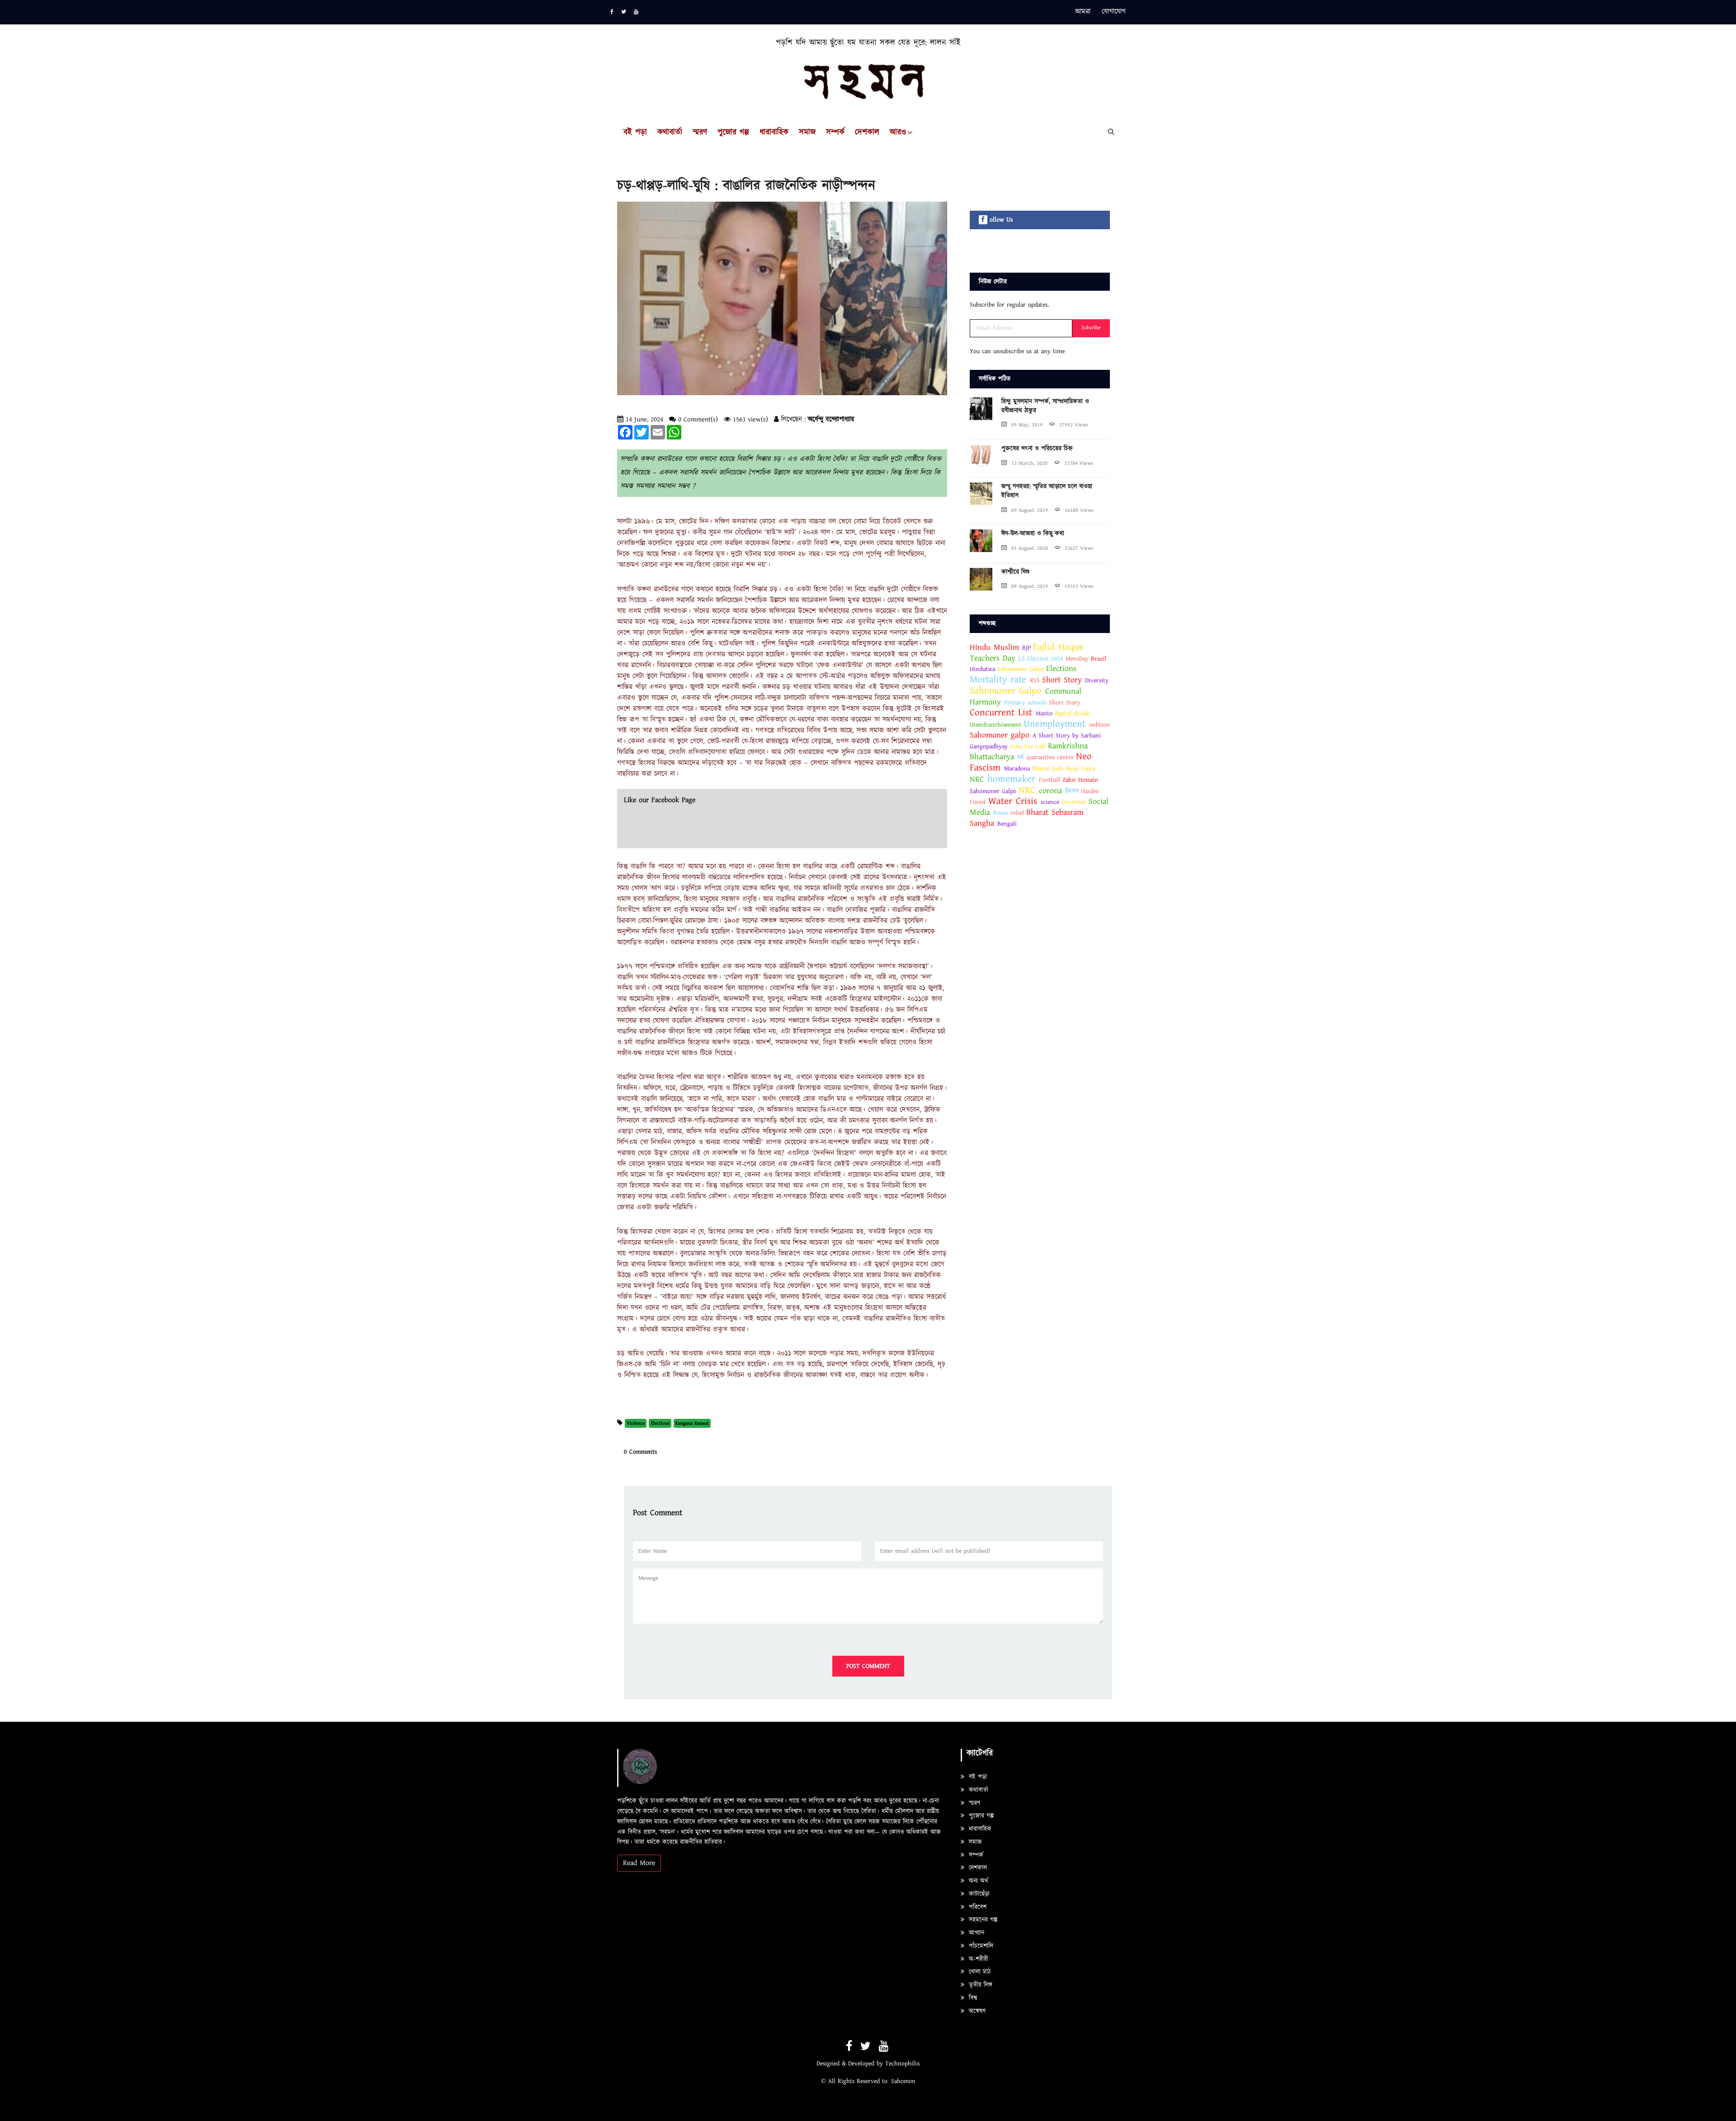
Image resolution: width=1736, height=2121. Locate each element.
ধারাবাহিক (774, 133)
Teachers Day (993, 658)
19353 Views (1079, 586)
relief (1017, 813)
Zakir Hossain (1080, 780)
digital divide (1072, 713)
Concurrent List (1001, 713)
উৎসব (1072, 791)
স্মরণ (700, 133)
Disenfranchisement (995, 725)
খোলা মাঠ (979, 1972)
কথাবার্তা (670, 133)
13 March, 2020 (1029, 463)
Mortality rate (998, 680)
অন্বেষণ (976, 2011)
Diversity (1097, 680)
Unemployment (1054, 724)
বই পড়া (635, 133)
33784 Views (1079, 463)
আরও (898, 133)
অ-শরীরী (977, 1959)
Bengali (1007, 824)
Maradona (1017, 769)
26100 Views (1079, 510)
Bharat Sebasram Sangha (1026, 818)
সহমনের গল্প (982, 1920)
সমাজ (807, 133)
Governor (1074, 802)
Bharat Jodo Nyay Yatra (1064, 769)
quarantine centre (1050, 757)
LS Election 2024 (1041, 659)
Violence (636, 1423)
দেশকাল (867, 133)
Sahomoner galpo (1000, 735)
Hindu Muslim (994, 647)
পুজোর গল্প (733, 133)
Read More (639, 1863)
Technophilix (903, 2064)
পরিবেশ (976, 1907)
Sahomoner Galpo (1021, 669)
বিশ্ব (972, 1998)
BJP (1026, 648)
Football (1051, 780)
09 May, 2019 (1027, 425)
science (1050, 802)
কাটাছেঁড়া (978, 1894)
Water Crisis (1013, 801)
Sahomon (903, 2081)
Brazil (1099, 659)
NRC (977, 779)
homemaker (1011, 779)
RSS (1035, 680)
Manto (1044, 713)
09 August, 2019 (1030, 510)
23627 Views (1079, 548)
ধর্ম (1022, 757)
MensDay (1077, 659)
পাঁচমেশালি (980, 1946)
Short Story (1062, 680)
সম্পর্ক (835, 133)
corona (1050, 791)
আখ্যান (975, 1933)
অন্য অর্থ (977, 1881)
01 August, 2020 (1030, 548)
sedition (1099, 725)
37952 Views (1074, 425)
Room (1002, 813)
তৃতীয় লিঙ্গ (979, 1985)
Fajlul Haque (1058, 647)
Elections (660, 1423)
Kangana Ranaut (692, 1423)
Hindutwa (982, 669)
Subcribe (1091, 328)
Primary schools (1025, 703)
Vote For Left (1028, 746)
